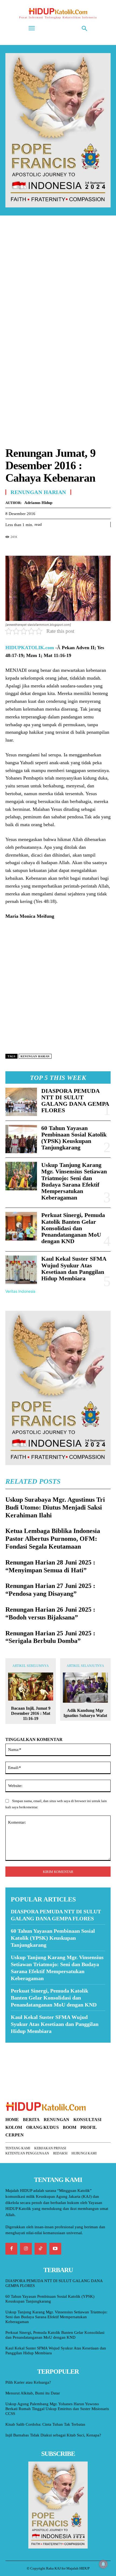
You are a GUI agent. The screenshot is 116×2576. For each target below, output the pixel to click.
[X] (23, 546)
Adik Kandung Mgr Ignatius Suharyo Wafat (85, 1713)
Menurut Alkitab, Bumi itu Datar (33, 2393)
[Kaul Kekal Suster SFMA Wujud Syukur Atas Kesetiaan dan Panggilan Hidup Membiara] (21, 1270)
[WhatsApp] (36, 546)
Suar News (16, 2046)
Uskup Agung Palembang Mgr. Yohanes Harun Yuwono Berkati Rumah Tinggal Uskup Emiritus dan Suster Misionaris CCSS (57, 2409)
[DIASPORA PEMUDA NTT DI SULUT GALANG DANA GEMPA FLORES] (21, 1102)
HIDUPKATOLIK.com (30, 648)
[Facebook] (11, 546)
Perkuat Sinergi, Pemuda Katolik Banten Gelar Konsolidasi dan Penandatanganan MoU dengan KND (73, 1228)
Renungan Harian (38, 492)
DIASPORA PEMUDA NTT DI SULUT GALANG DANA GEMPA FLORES (75, 1101)
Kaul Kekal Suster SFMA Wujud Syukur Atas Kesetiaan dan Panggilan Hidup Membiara (74, 1268)
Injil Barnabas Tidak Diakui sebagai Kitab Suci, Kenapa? (53, 2435)
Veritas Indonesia (20, 1291)
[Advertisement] (58, 284)
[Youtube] (55, 2249)
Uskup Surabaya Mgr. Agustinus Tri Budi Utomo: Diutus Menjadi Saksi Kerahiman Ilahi (55, 1507)
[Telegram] (48, 546)
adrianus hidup (38, 503)
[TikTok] (40, 2249)
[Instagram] (26, 2249)
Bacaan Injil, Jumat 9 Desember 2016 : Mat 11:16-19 (31, 1713)
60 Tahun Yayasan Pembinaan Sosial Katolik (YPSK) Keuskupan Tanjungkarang (74, 1138)
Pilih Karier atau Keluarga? (28, 2382)
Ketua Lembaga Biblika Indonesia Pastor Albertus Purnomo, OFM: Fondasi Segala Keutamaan (53, 1539)
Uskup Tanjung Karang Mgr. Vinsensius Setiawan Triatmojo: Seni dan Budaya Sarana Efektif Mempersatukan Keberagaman (74, 1181)
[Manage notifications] (103, 2564)
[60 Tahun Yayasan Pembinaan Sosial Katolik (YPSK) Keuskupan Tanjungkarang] (21, 1139)
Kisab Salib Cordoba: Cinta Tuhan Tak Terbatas (45, 2424)
